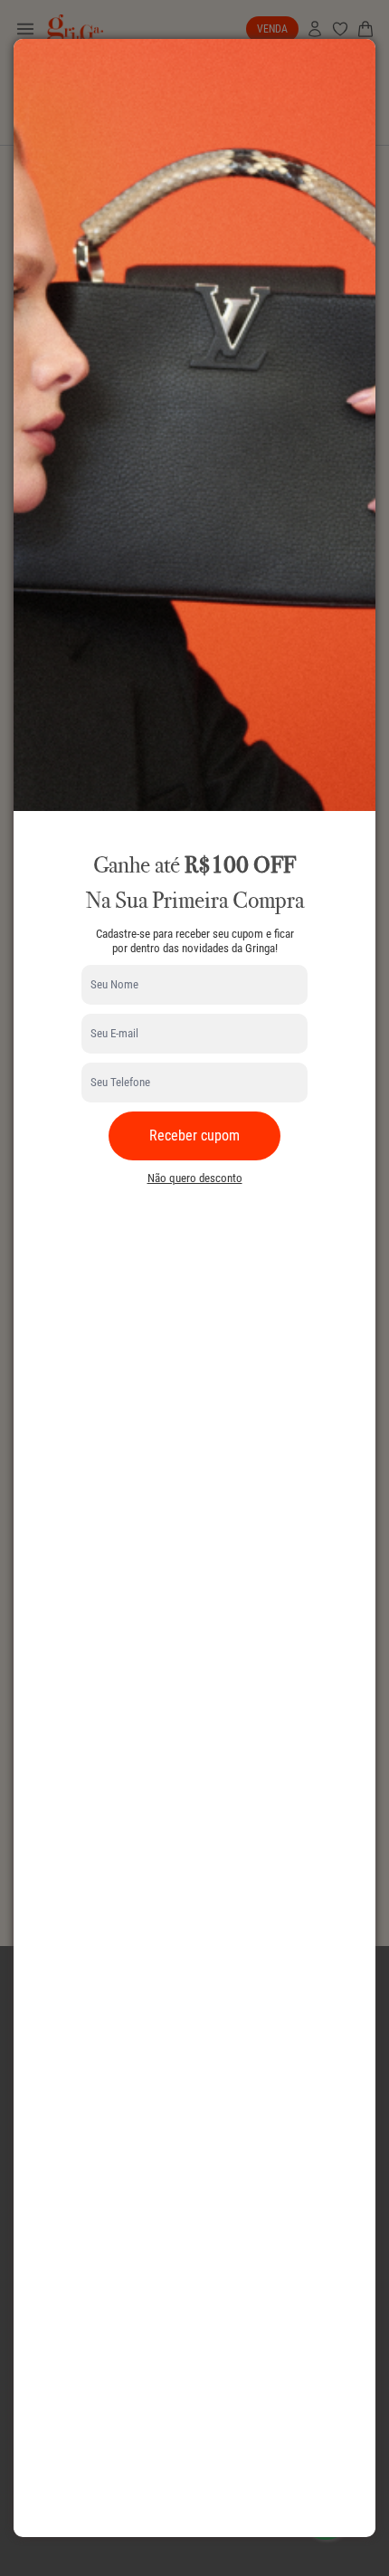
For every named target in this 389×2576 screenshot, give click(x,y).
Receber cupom (194, 1135)
